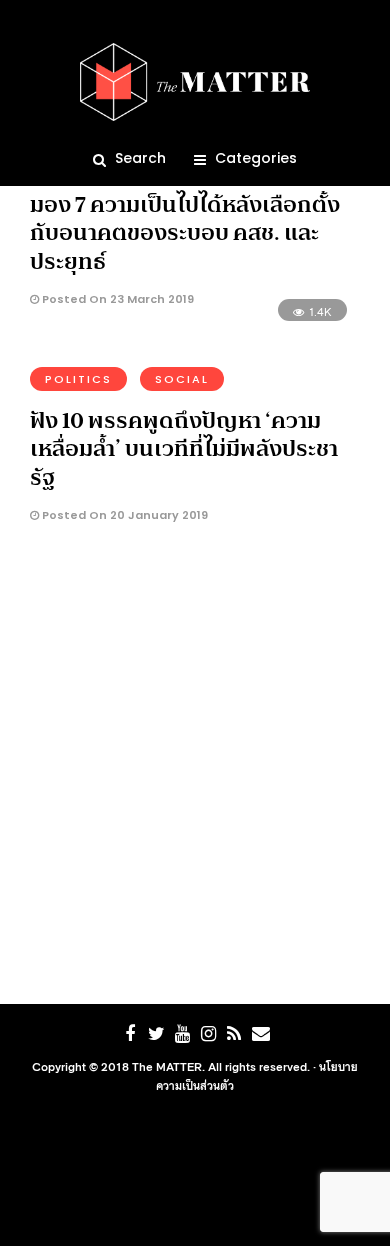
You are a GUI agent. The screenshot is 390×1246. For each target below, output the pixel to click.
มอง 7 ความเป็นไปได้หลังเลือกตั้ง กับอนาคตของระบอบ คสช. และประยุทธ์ (185, 232)
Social (182, 379)
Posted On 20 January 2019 (123, 515)
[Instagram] (208, 1034)
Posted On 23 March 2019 (116, 299)
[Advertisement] (195, 769)
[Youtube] (182, 1034)
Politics (78, 379)
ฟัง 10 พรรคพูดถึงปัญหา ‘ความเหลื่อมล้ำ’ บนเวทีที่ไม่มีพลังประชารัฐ (184, 448)
